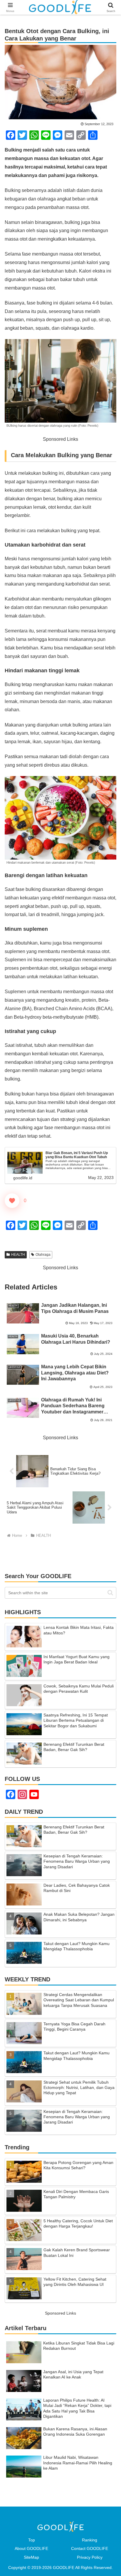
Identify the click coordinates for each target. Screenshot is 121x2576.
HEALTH (18, 1255)
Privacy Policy (90, 2557)
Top (32, 2540)
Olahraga (43, 1255)
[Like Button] (12, 1201)
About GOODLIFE (31, 2548)
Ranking (90, 2540)
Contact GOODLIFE (90, 2548)
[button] (110, 1593)
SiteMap (31, 2557)
